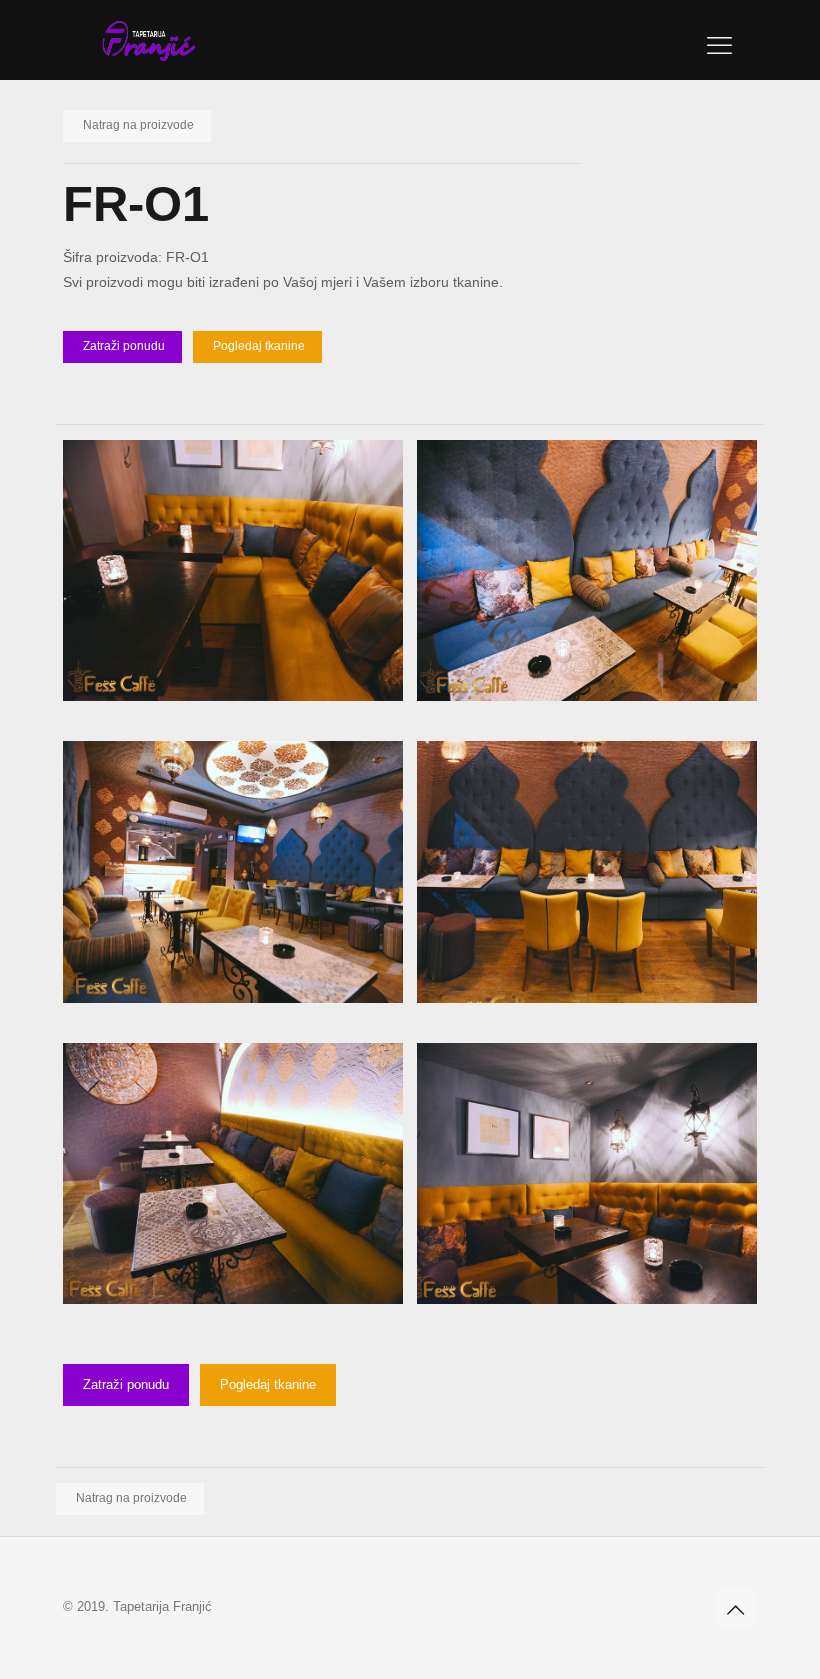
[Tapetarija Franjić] (148, 40)
